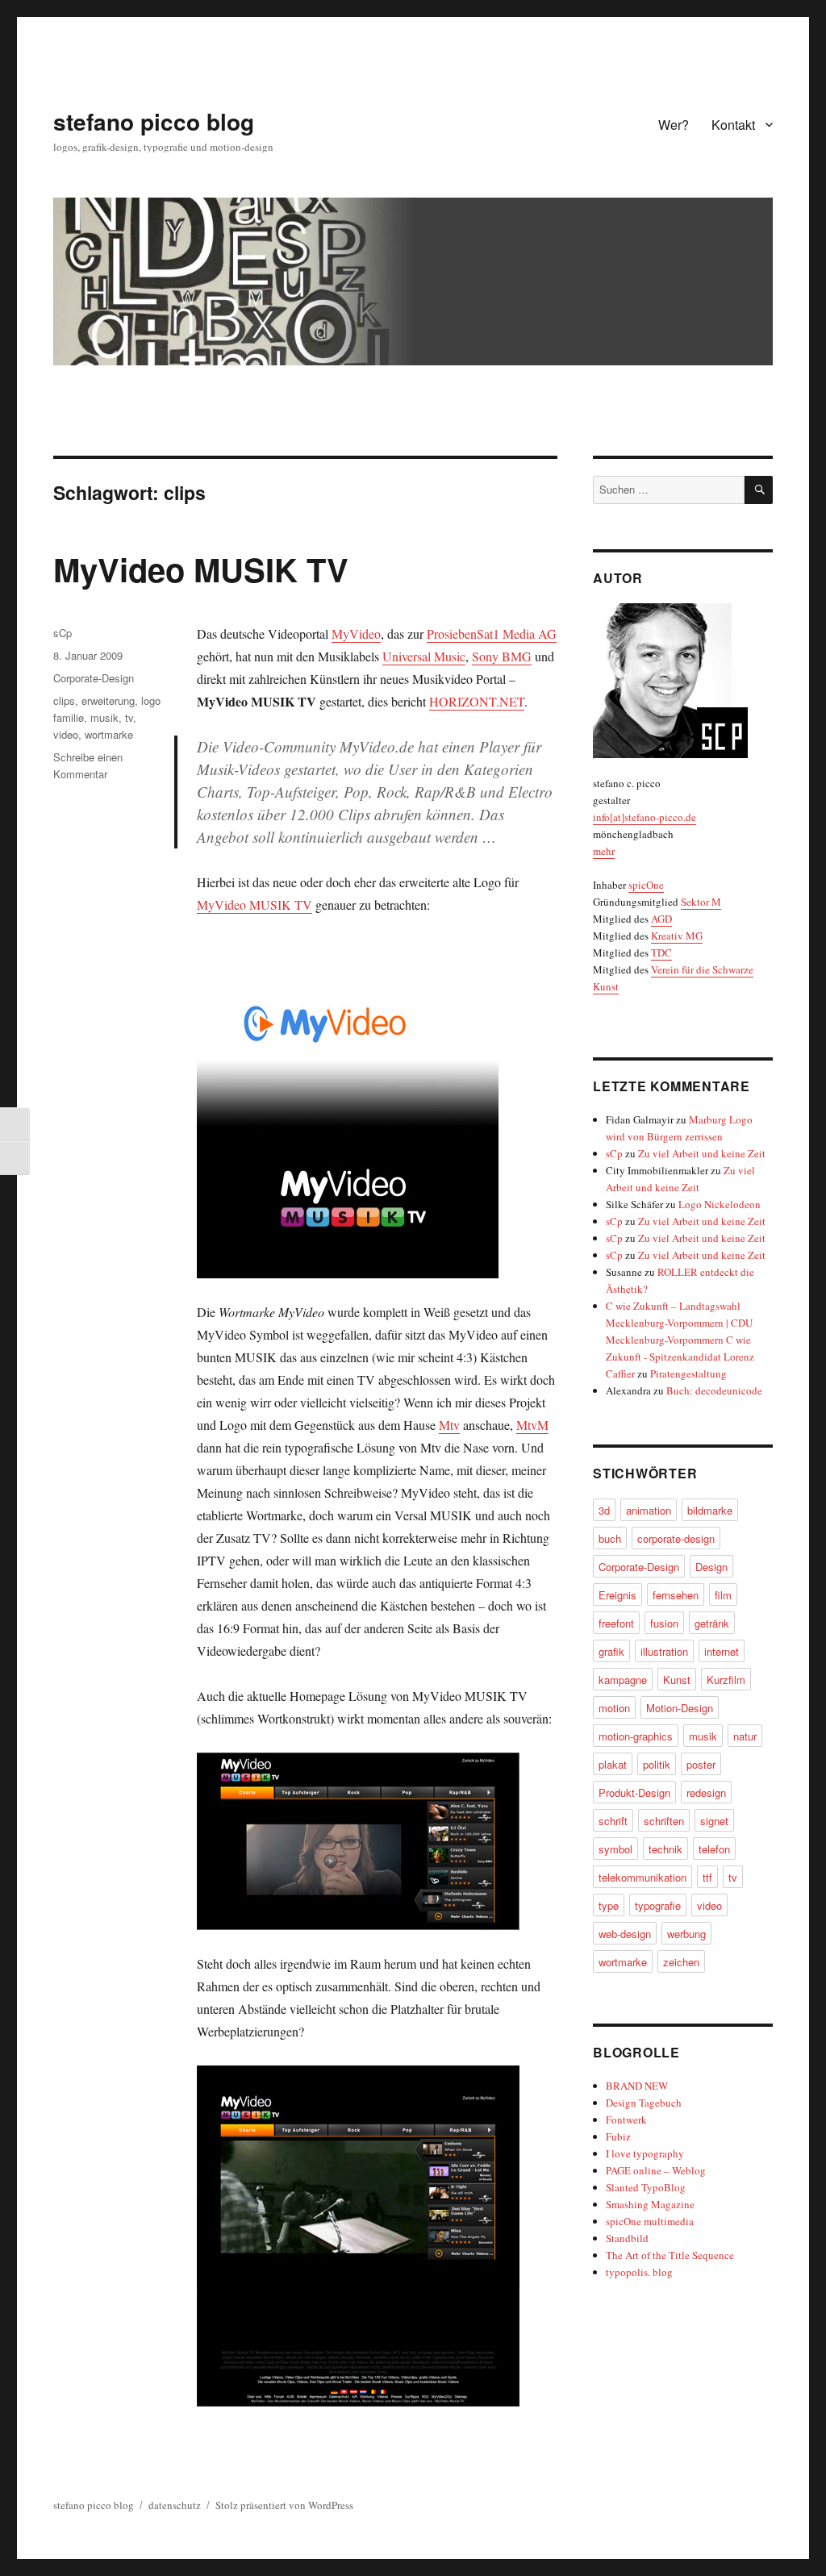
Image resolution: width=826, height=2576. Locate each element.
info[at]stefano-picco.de (645, 817)
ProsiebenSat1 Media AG (492, 634)
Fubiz (618, 2136)
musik (104, 717)
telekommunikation (642, 1877)
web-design (625, 1934)
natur (745, 1736)
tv (129, 717)
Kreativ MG (677, 936)
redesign (706, 1792)
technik (665, 1849)
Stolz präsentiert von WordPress (284, 2505)
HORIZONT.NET (477, 701)
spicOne (646, 885)
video (66, 734)
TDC (661, 952)
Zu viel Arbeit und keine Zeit (702, 1153)
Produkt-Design (634, 1792)
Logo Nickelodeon (720, 1204)
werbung (686, 1934)
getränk (712, 1623)
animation (649, 1510)
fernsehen (676, 1595)
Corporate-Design (94, 678)
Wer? (674, 125)
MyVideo (356, 634)
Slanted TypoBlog (646, 2187)
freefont (616, 1623)
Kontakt (733, 125)
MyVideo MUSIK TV (201, 569)
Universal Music (424, 656)
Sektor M (701, 902)
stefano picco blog (154, 121)
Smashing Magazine (650, 2204)
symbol (615, 1849)
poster (701, 1764)
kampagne (623, 1680)
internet (722, 1651)
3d (604, 1510)
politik (657, 1764)
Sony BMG (502, 656)
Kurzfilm (726, 1680)
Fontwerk (626, 2120)
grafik (611, 1651)
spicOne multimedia (650, 2221)
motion (614, 1708)
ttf (707, 1877)
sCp (63, 633)
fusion (664, 1623)
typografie (658, 1905)
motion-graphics (636, 1736)
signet (714, 1821)
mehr (604, 851)
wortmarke (109, 734)
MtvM (532, 1425)
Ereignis (617, 1595)
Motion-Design (680, 1708)
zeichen (681, 1962)
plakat (613, 1764)
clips (64, 700)
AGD (661, 919)
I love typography (645, 2153)
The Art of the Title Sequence (670, 2255)
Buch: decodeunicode (714, 1390)
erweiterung (108, 700)
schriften (664, 1821)
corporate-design (676, 1538)
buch (610, 1538)
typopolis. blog (639, 2272)
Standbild (627, 2238)
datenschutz (175, 2505)
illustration (664, 1651)
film (723, 1595)
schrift (613, 1821)
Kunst (677, 1680)
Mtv (449, 1425)
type (609, 1905)
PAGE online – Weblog (656, 2170)
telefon (714, 1849)
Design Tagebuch (644, 2103)
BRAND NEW (637, 2086)
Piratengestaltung (688, 1373)
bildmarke (710, 1510)
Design (711, 1567)
